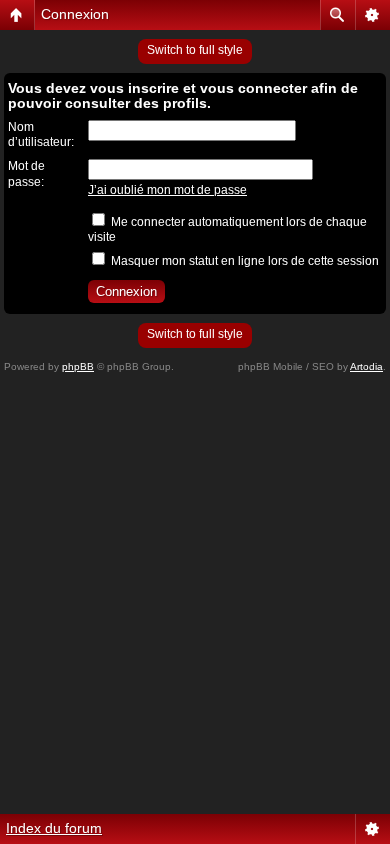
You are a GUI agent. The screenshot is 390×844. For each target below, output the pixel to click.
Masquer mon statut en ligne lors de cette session (243, 261)
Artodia (366, 366)
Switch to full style (195, 50)
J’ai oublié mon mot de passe (167, 190)
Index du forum (54, 828)
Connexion (75, 14)
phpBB (78, 366)
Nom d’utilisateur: (41, 135)
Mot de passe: (26, 174)
